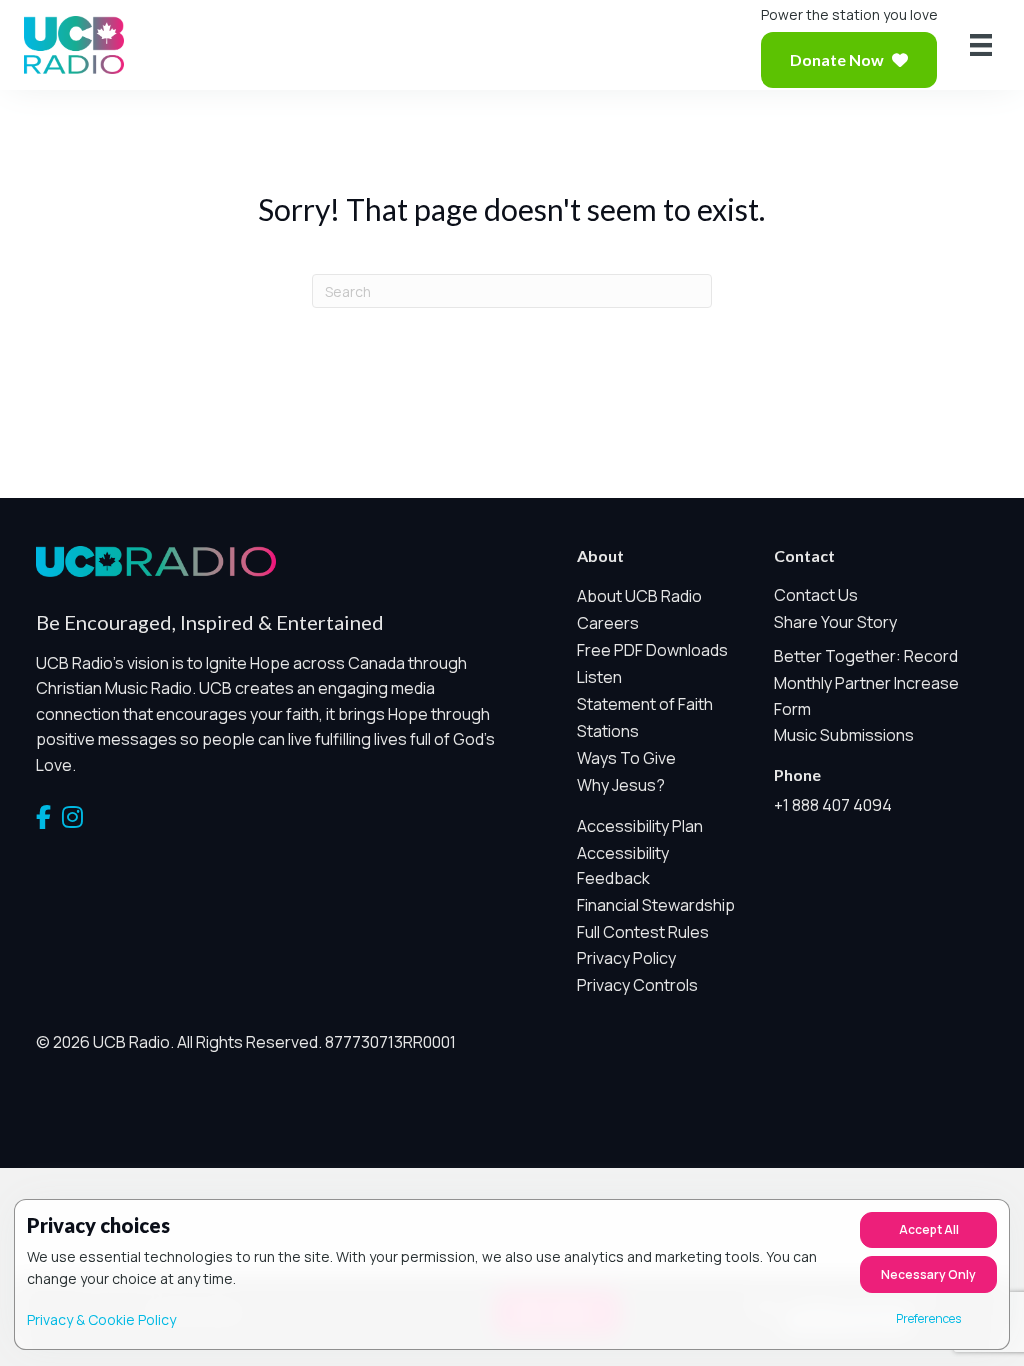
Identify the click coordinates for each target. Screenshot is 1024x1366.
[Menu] (981, 45)
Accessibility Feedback (623, 866)
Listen (599, 677)
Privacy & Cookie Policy (101, 1319)
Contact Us (816, 595)
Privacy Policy (626, 958)
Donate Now (837, 59)
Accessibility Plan (640, 826)
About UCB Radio (639, 596)
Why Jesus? (621, 785)
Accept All (929, 1229)
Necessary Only (928, 1274)
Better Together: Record (866, 656)
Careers (608, 623)
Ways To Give (626, 758)
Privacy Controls (637, 985)
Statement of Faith (645, 704)
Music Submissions (844, 735)
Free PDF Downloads (652, 650)
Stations (608, 731)
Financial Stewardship (656, 905)
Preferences (928, 1318)
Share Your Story (835, 622)
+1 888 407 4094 (833, 805)
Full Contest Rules (643, 932)
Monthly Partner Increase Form (866, 696)
